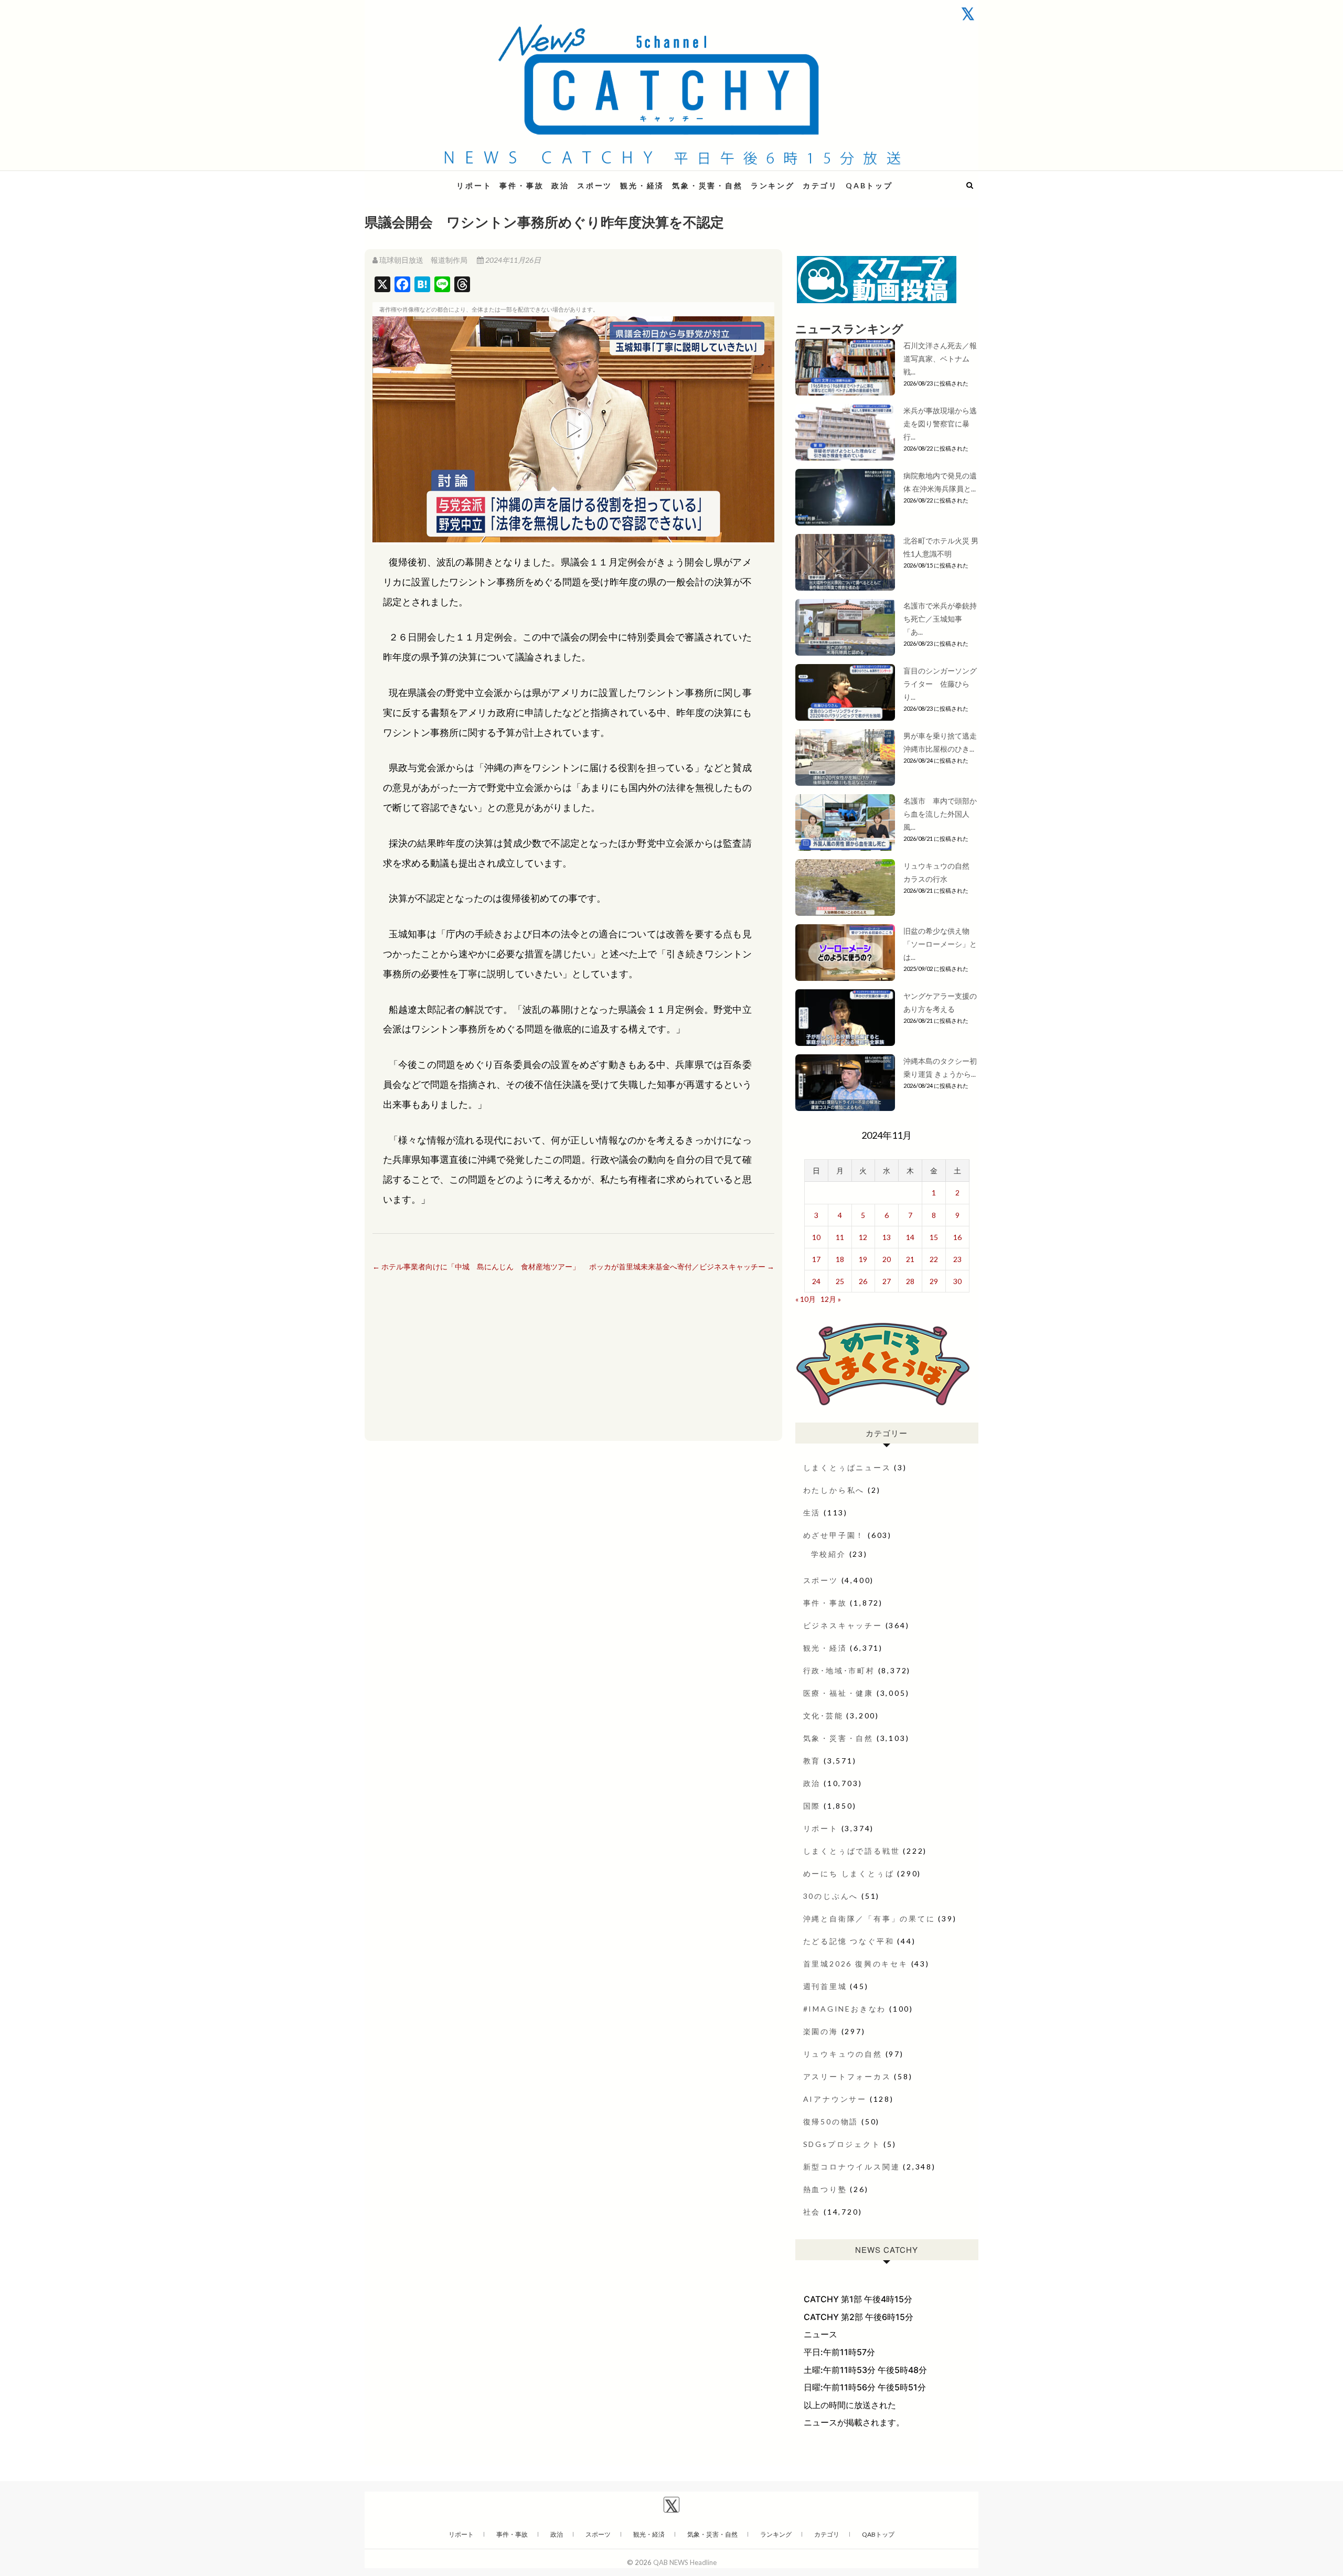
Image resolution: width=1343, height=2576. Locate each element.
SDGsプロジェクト (842, 2144)
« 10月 (806, 1299)
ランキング (773, 185)
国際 (812, 1806)
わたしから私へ (834, 1490)
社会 (812, 2212)
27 (887, 1281)
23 (957, 1259)
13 (887, 1237)
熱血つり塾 (825, 2189)
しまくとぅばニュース (847, 1467)
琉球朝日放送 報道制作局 (423, 260)
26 (863, 1281)
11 (840, 1237)
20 (887, 1259)
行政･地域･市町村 (839, 1670)
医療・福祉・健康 (838, 1693)
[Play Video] (573, 430)
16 (957, 1237)
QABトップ (869, 185)
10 (816, 1237)
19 (863, 1259)
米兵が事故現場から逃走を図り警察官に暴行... (940, 424)
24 (816, 1281)
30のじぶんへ (831, 1896)
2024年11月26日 (512, 260)
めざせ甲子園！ (834, 1535)
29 (934, 1281)
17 (816, 1259)
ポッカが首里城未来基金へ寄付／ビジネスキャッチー (682, 1266)
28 (910, 1281)
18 (840, 1259)
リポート (474, 185)
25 (840, 1281)
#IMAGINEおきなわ (845, 2009)
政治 (560, 185)
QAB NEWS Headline (420, 179)
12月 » (831, 1299)
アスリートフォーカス (847, 2076)
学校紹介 (829, 1554)
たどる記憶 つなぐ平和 (849, 1941)
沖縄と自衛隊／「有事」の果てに (869, 1918)
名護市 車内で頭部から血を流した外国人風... (940, 814)
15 (934, 1237)
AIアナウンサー (835, 2099)
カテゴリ (820, 185)
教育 (812, 1761)
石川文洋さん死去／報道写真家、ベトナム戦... (940, 359)
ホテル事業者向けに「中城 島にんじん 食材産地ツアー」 (476, 1266)
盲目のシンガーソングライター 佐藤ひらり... (940, 684)
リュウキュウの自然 (843, 2054)
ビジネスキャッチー (843, 1625)
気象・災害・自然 (707, 185)
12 (863, 1237)
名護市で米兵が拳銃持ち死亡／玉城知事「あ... (940, 619)
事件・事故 (521, 185)
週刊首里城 (825, 1986)
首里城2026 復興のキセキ (856, 1964)
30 (957, 1281)
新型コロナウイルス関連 (852, 2167)
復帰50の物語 (831, 2121)
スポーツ (595, 185)
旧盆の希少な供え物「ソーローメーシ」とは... (940, 944)
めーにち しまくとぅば (849, 1873)
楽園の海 (821, 2031)
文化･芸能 (823, 1715)
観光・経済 (642, 185)
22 (934, 1259)
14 (910, 1237)
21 (910, 1259)
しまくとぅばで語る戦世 (852, 1851)
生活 (812, 1513)
